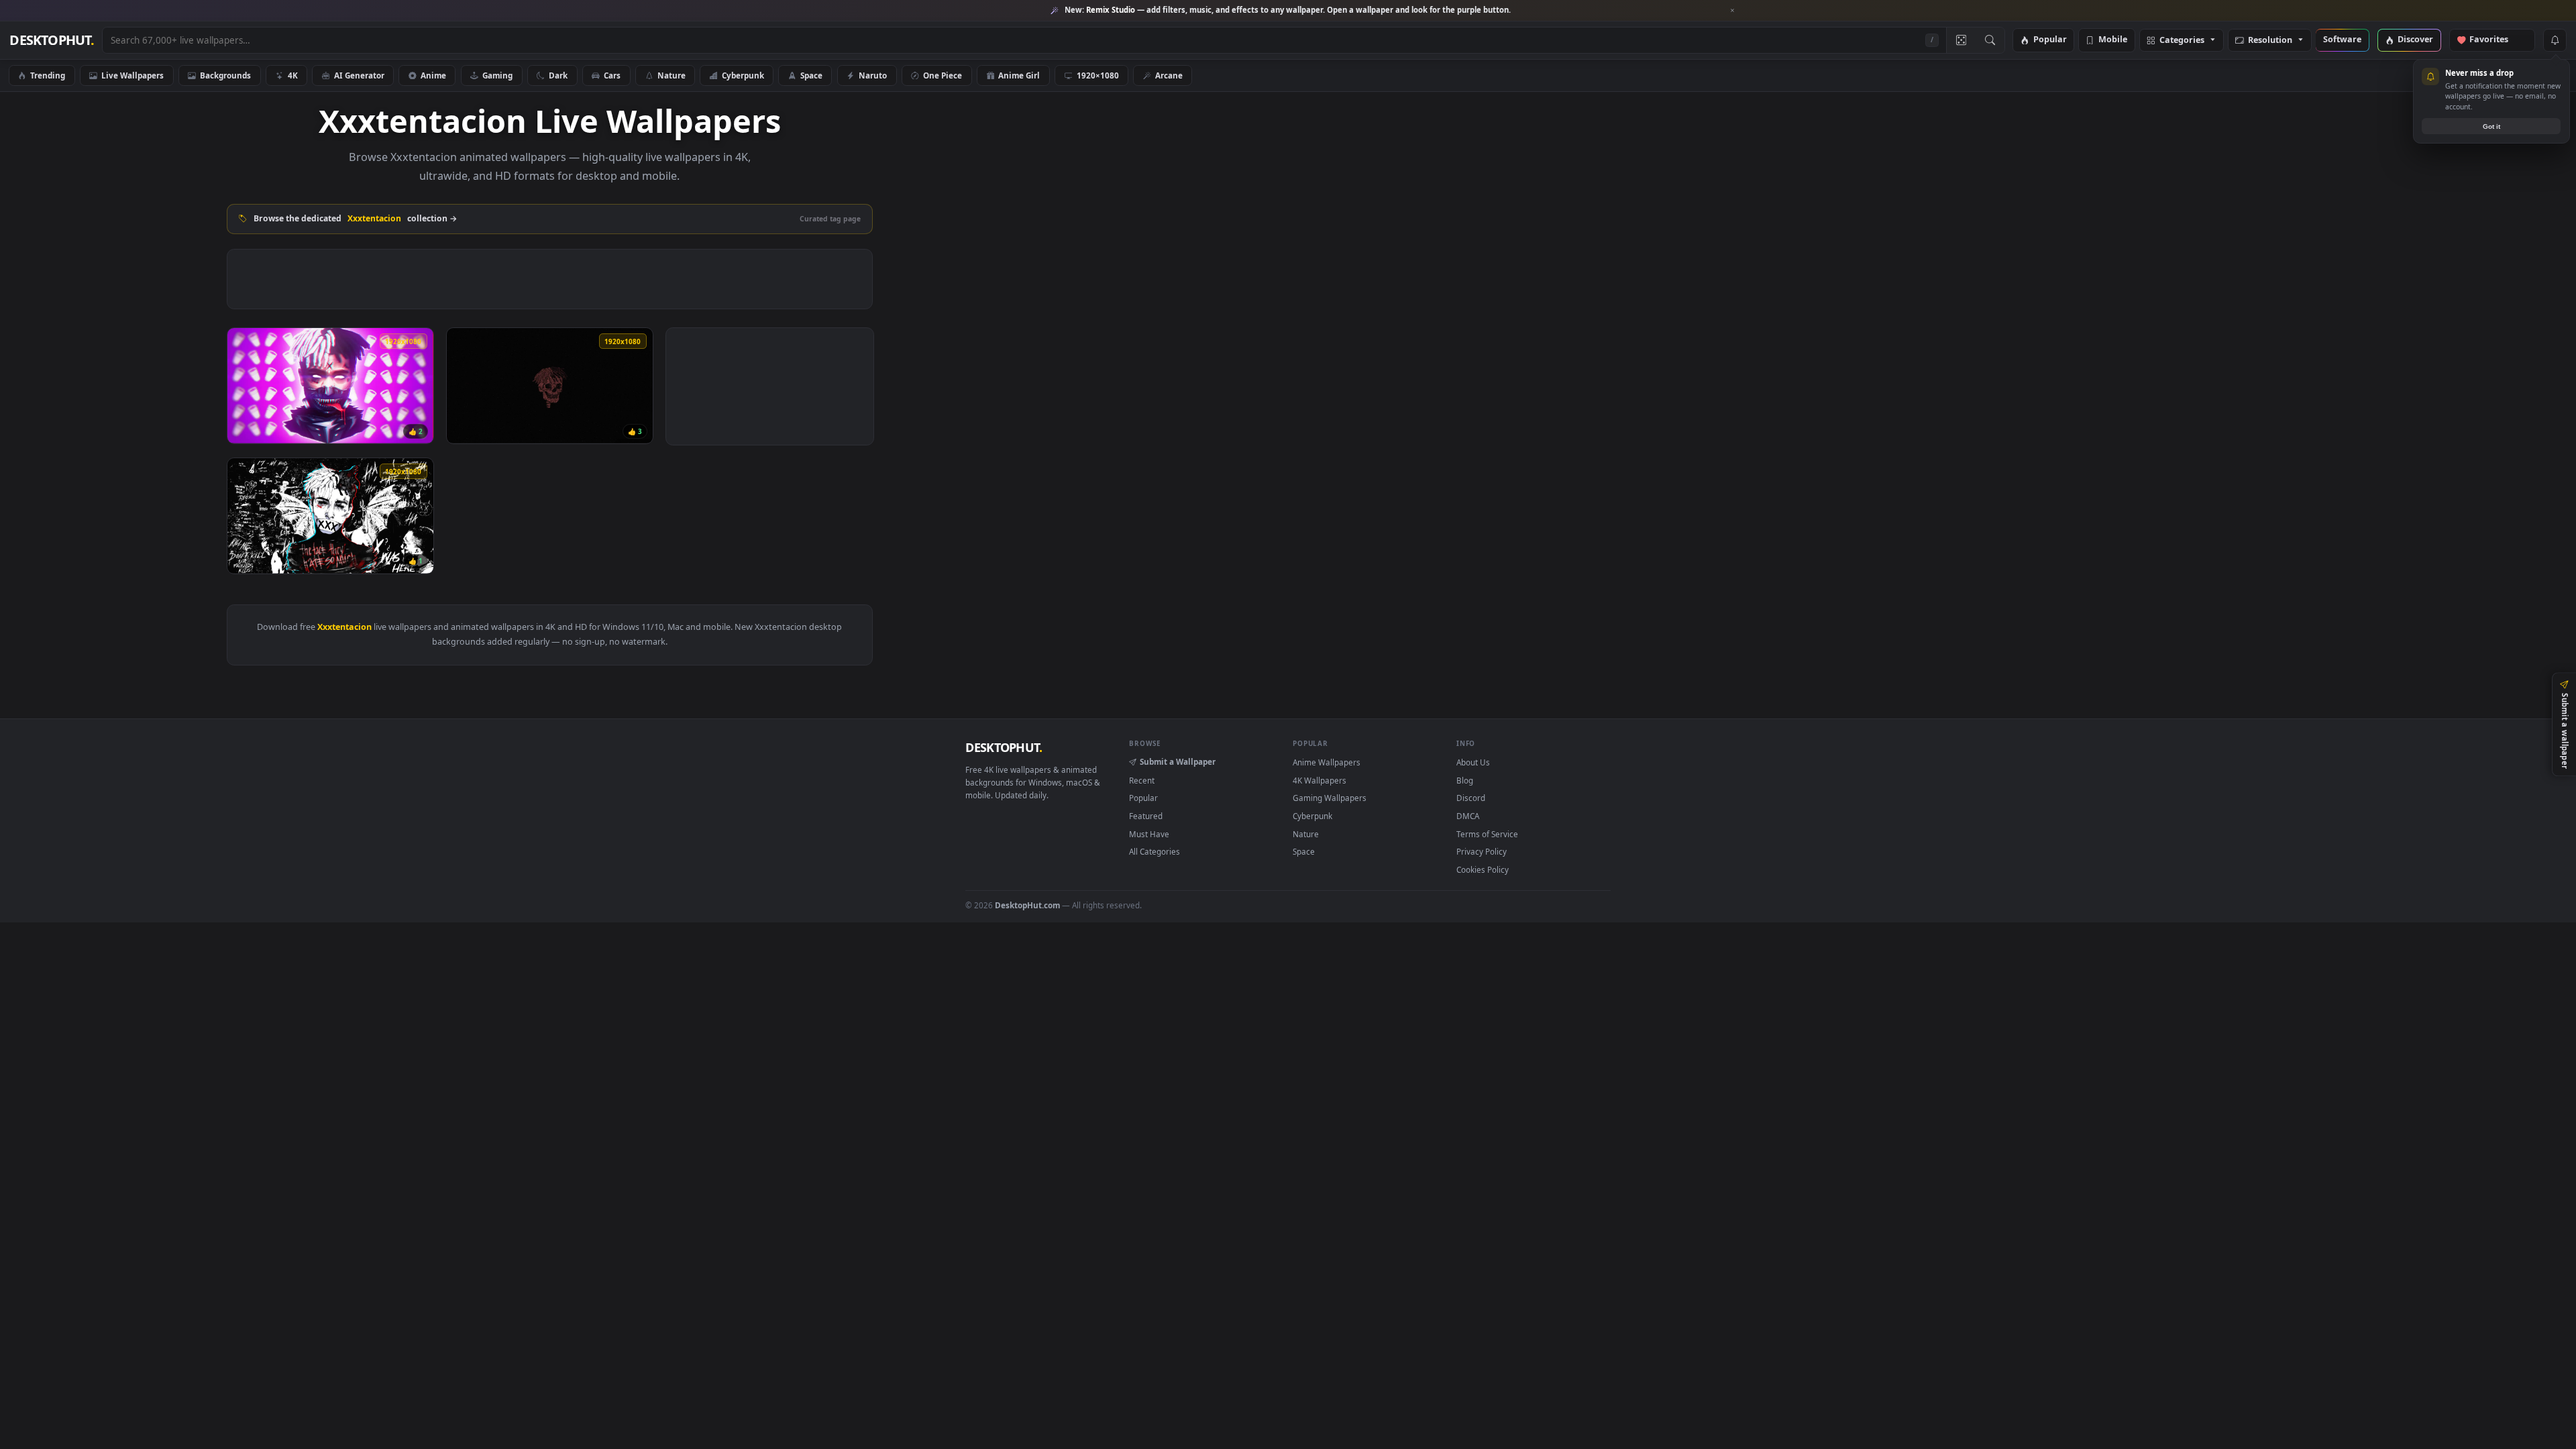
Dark (558, 75)
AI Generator (359, 75)
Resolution (2270, 41)
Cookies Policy (1483, 869)
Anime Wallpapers (1327, 762)
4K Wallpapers (1320, 780)
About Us (1473, 762)
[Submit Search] (1990, 40)
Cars (612, 75)
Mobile (2113, 40)
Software (2342, 40)
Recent (1142, 780)
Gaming (497, 75)
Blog (1465, 780)
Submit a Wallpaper (1178, 761)
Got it (2491, 126)
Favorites (2495, 40)
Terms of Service (1487, 834)
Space (811, 75)
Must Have (1149, 834)
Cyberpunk (743, 75)
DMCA (1468, 816)
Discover (2415, 40)
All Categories (1155, 851)
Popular (2050, 40)
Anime (433, 75)
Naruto (873, 75)
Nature (672, 75)
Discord (1471, 798)
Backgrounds (225, 75)
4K (293, 75)
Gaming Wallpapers (1330, 798)
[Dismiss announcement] (1733, 11)
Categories (2182, 41)
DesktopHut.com (1027, 905)
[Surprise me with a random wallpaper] (1961, 40)
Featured (1146, 816)
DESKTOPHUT (1004, 747)
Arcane (1169, 75)
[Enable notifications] (2555, 40)
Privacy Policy (1482, 851)
